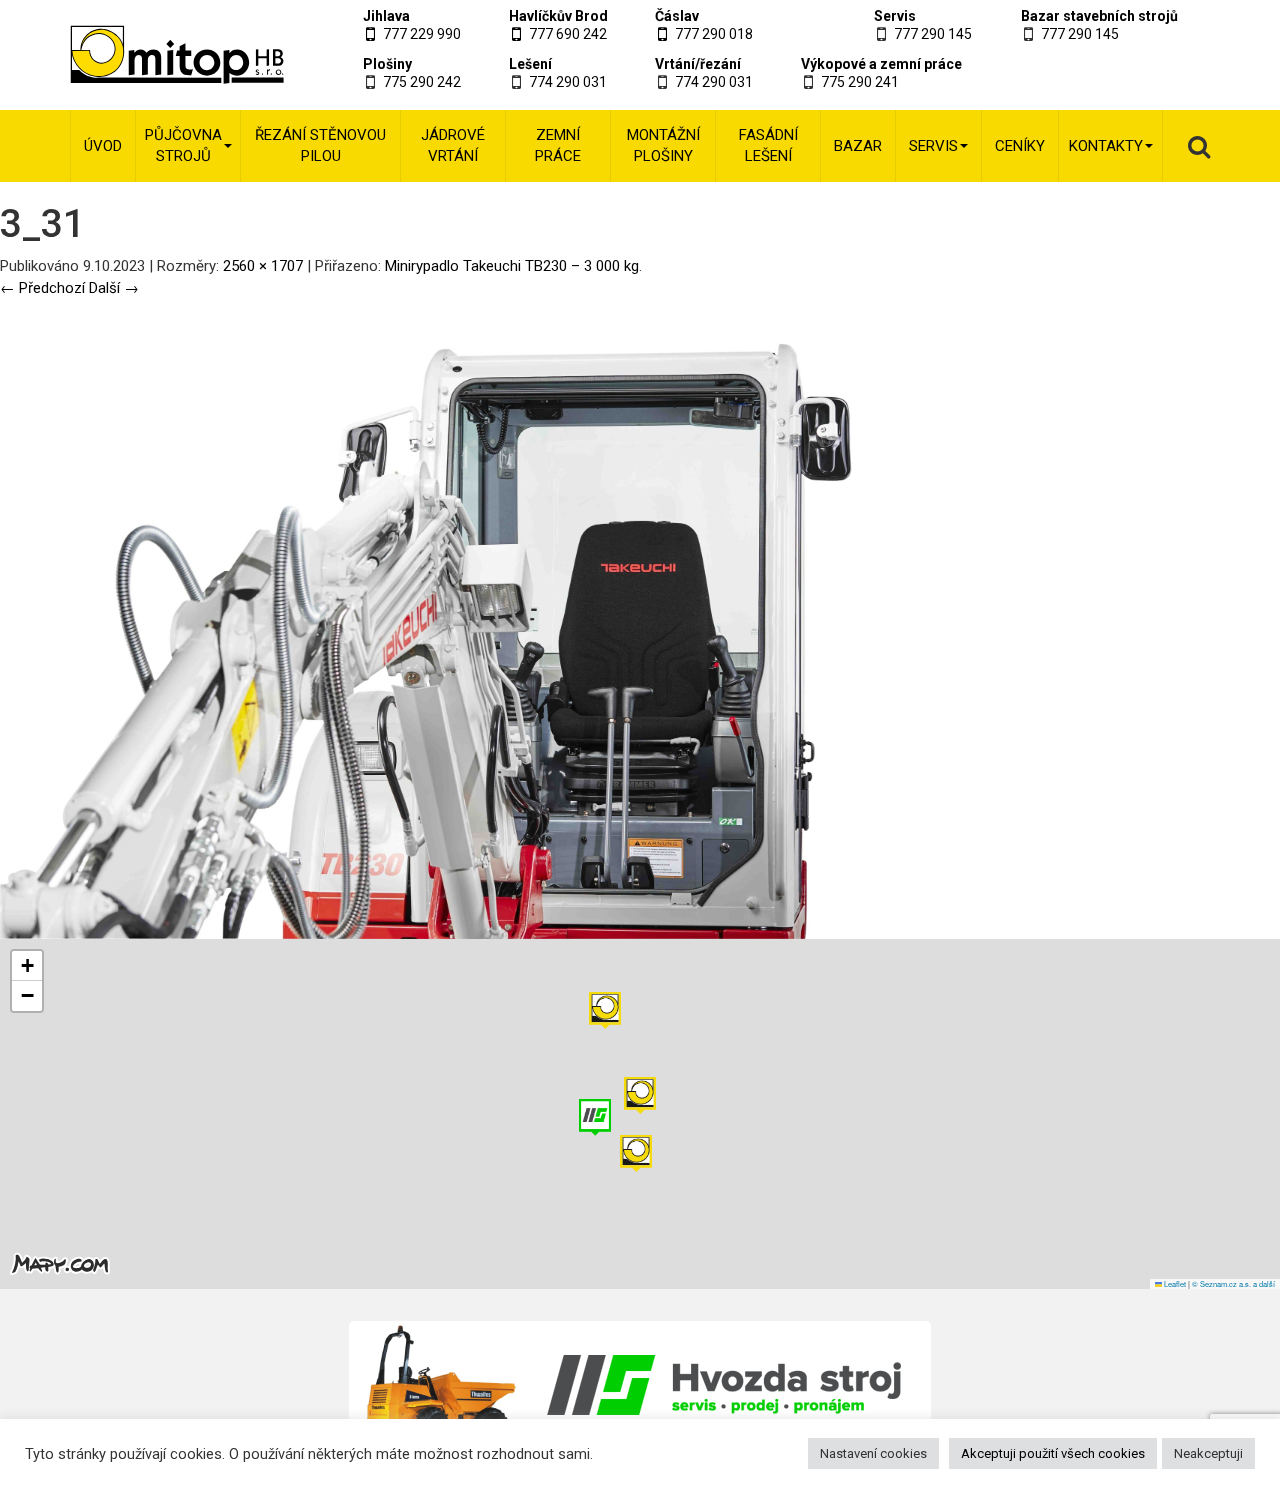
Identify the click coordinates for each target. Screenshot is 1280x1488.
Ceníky (1020, 146)
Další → (114, 288)
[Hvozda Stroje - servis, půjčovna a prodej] (640, 1385)
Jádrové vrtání (453, 145)
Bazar (858, 146)
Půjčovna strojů (183, 145)
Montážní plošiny (663, 145)
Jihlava (386, 16)
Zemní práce (558, 145)
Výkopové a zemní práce (881, 64)
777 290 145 (933, 34)
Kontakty (1106, 146)
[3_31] (480, 618)
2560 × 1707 (263, 266)
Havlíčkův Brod (558, 16)
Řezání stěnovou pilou (320, 145)
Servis (895, 16)
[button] (605, 1010)
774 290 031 (568, 82)
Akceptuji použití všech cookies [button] (1053, 1453)
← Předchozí (42, 288)
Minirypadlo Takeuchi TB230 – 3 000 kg (512, 266)
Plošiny (387, 64)
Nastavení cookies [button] (873, 1453)
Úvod (103, 146)
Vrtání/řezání (698, 64)
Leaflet (1174, 1283)
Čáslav (677, 16)
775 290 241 (860, 82)
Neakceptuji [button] (1208, 1453)
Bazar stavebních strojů (1099, 16)
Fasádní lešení (768, 145)
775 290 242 (422, 82)
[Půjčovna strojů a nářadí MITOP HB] (152, 55)
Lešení (530, 64)
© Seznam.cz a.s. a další (1233, 1283)
